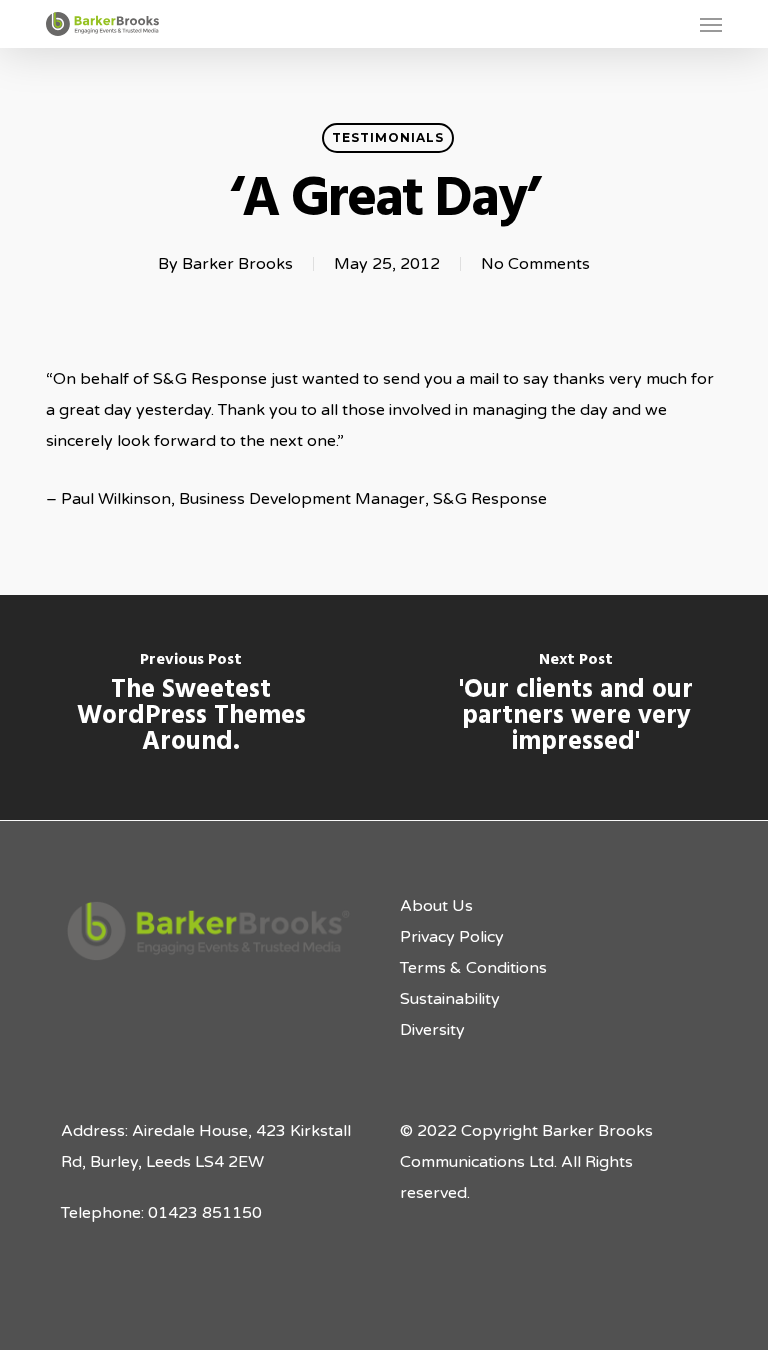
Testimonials (388, 137)
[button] (711, 24)
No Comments (535, 264)
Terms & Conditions (473, 968)
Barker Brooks (237, 264)
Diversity (432, 1030)
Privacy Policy (452, 937)
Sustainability (450, 999)
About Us (436, 906)
